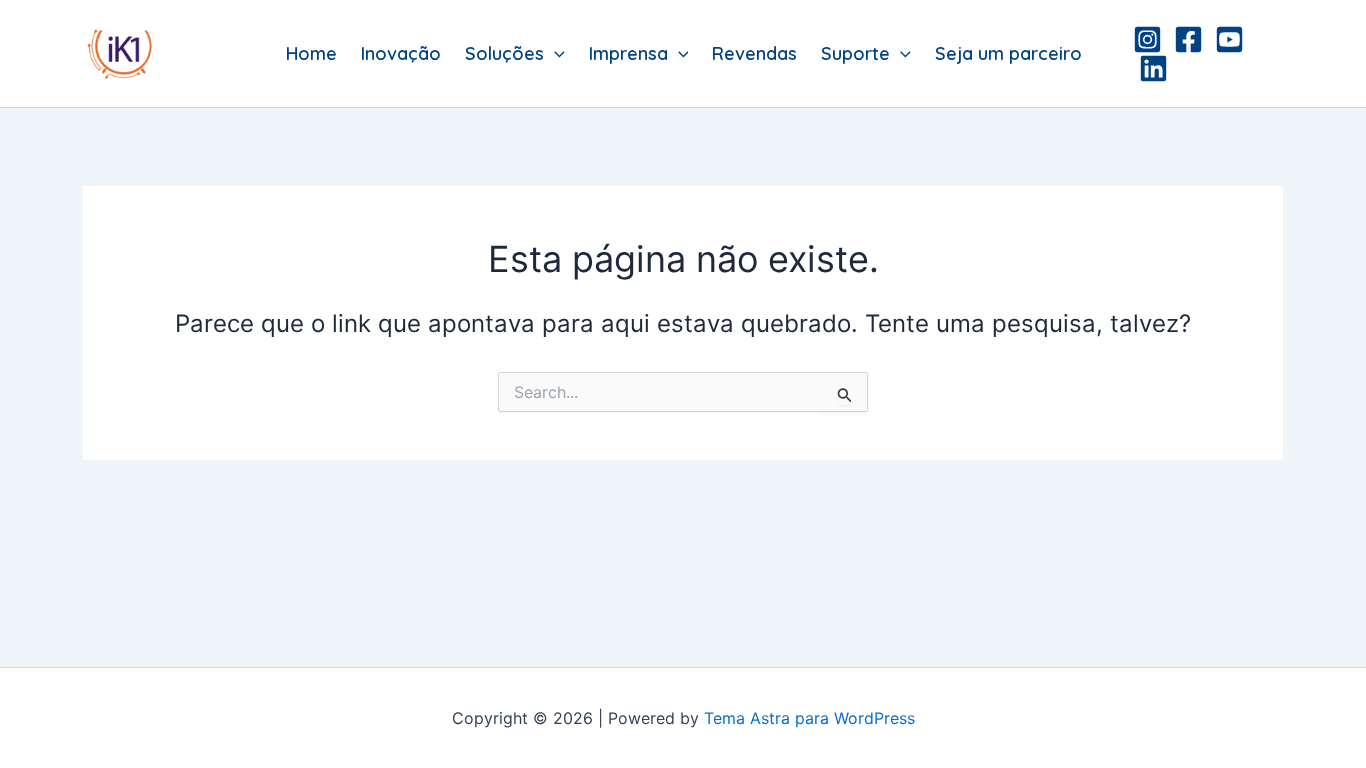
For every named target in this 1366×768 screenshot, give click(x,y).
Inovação (401, 53)
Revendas (754, 53)
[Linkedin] (1153, 68)
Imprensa (628, 53)
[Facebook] (1188, 39)
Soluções (504, 53)
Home (311, 53)
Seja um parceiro (1008, 53)
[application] (554, 54)
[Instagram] (1147, 39)
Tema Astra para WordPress (809, 718)
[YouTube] (1229, 39)
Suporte (855, 53)
